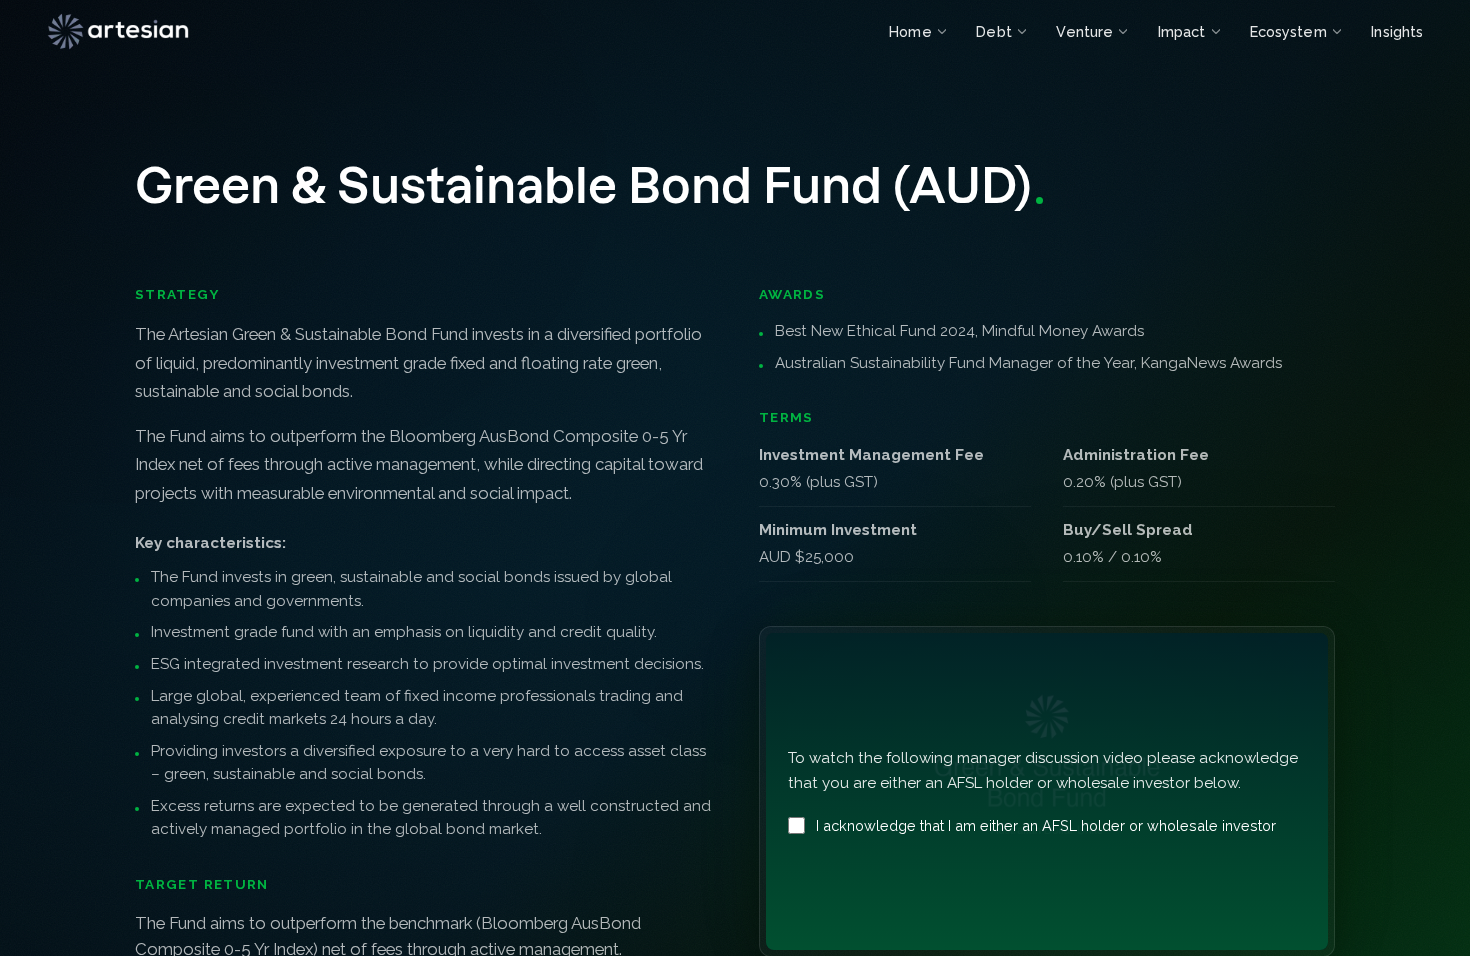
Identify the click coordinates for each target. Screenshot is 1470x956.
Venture (1084, 31)
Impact (1181, 31)
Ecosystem (1288, 31)
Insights (1397, 31)
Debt (993, 31)
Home (910, 31)
